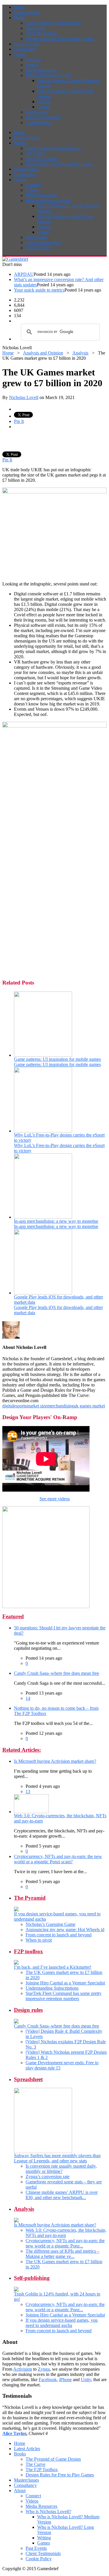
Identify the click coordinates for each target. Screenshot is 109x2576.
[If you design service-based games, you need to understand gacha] (16, 1910)
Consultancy (25, 49)
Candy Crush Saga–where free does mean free (57, 1673)
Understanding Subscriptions (52, 1988)
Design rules (28, 2010)
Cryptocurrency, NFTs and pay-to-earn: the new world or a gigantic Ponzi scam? (58, 1859)
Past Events (36, 112)
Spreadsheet (28, 2079)
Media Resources (41, 70)
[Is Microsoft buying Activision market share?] (16, 2221)
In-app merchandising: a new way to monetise (56, 1221)
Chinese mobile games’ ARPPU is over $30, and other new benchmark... (62, 2195)
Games (44, 107)
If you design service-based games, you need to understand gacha (62, 2323)
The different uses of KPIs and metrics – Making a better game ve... (62, 2254)
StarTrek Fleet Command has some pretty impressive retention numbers (64, 1996)
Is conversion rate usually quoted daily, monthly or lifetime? (61, 2169)
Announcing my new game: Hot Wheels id (65, 1930)
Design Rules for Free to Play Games (60, 39)
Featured (13, 1616)
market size (37, 1406)
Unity (86, 2380)
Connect (33, 60)
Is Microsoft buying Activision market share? (55, 1761)
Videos (32, 65)
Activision (23, 2369)
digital (8, 1406)
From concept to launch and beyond (59, 1935)
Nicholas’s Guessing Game (50, 1924)
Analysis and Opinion (43, 353)
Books (20, 18)
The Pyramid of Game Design (53, 23)
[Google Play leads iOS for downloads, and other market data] (43, 1293)
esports (20, 1406)
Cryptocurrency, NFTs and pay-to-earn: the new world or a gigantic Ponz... (65, 2243)
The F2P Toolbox (42, 33)
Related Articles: (22, 1750)
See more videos (55, 1499)
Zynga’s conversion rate (48, 2177)
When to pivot (39, 1940)
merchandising (60, 1406)
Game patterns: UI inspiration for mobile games (57, 1059)
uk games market (89, 1406)
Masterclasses (26, 44)
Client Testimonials (43, 117)
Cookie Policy (39, 122)
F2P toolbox (28, 1951)
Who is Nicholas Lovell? (48, 75)
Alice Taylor (14, 2433)
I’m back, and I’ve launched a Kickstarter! (53, 1967)
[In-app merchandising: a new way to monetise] (43, 1217)
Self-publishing (32, 2278)
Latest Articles (27, 12)
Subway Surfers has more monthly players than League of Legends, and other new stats (57, 2158)
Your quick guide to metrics (39, 290)
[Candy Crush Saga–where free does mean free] (16, 2022)
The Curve (35, 28)
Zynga (44, 2369)
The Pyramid (30, 1898)
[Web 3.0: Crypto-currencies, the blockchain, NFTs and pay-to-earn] (31, 1812)
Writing (44, 102)
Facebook (48, 2380)
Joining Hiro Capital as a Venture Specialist (65, 1983)
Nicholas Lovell (24, 397)
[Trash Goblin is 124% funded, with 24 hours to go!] (16, 2290)
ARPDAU (24, 274)
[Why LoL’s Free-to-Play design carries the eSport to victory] (43, 1131)
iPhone (65, 2380)
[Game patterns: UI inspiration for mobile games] (43, 1055)
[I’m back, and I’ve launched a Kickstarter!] (16, 1963)
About (20, 54)
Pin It (19, 421)
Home (20, 7)
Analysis (80, 353)
